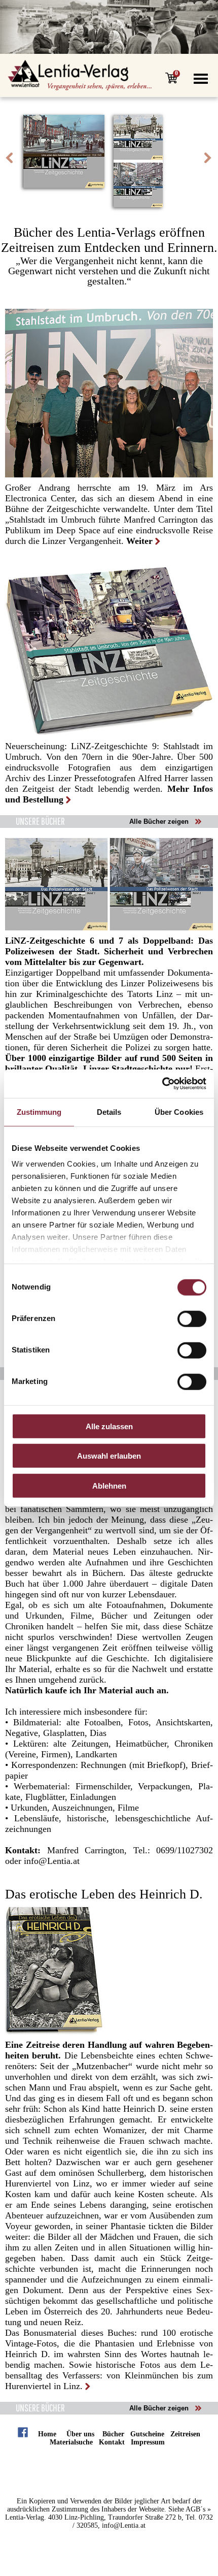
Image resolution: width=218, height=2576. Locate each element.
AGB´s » (198, 2509)
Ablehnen (109, 1485)
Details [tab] (109, 1112)
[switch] (192, 1318)
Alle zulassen (109, 1426)
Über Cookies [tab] (179, 1112)
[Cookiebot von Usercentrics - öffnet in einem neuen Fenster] (162, 1084)
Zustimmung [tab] (39, 1112)
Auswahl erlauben (109, 1456)
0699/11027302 (185, 1850)
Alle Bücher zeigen (159, 822)
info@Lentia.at (50, 1861)
